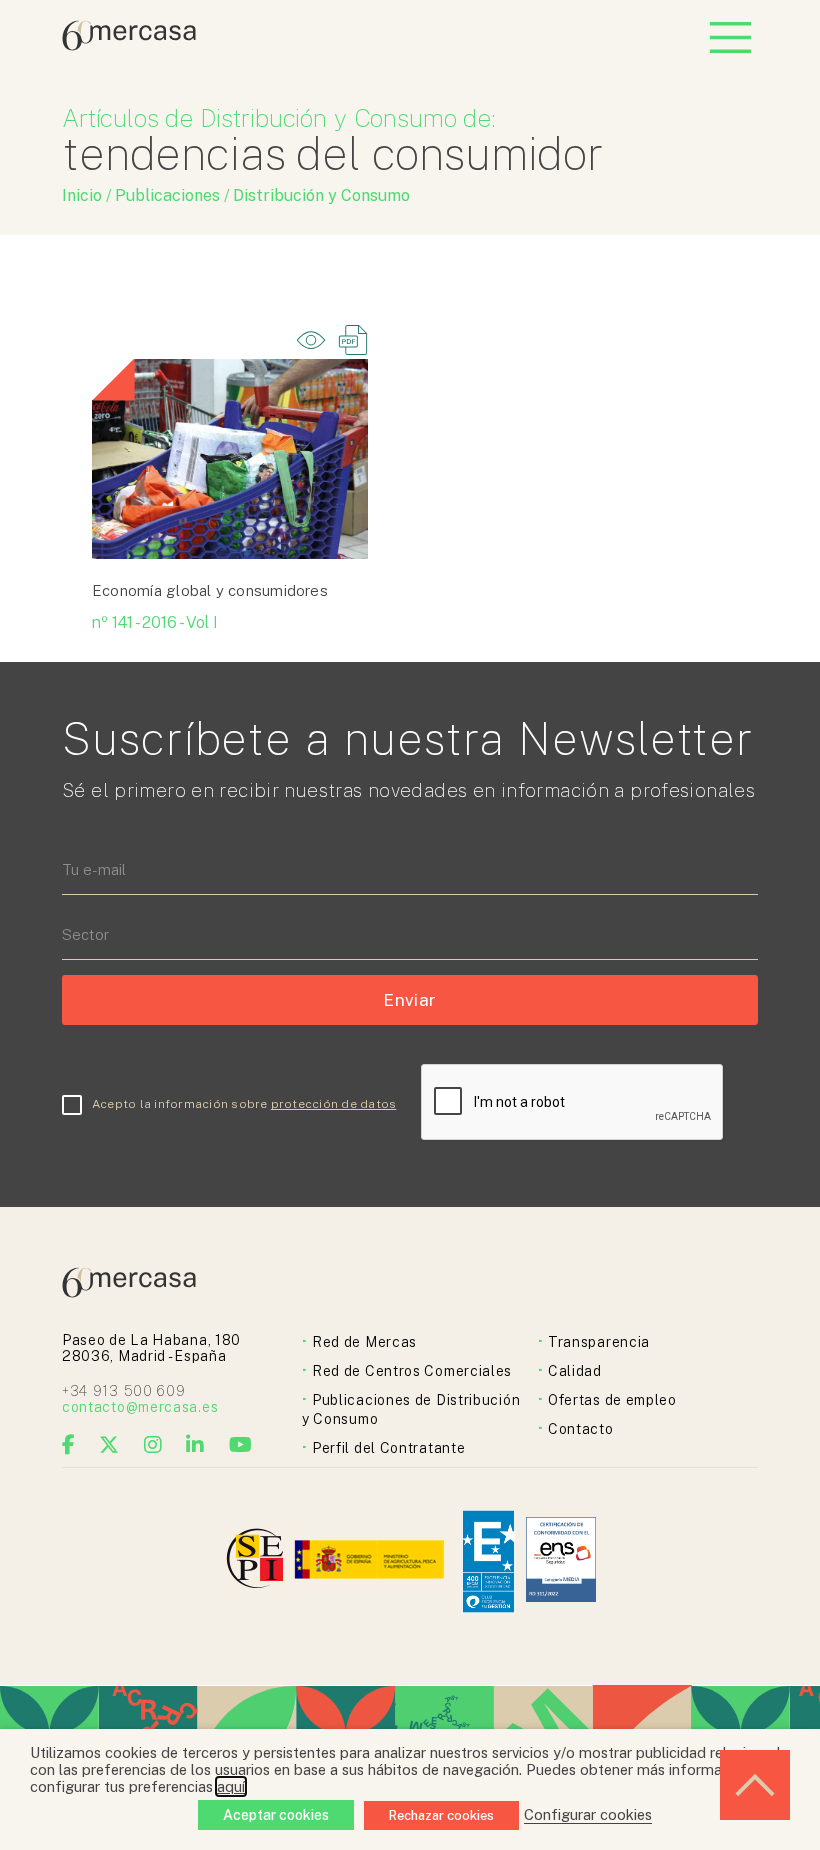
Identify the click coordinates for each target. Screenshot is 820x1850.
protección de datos (334, 1104)
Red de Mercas (364, 1342)
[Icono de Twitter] (109, 1445)
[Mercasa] (129, 45)
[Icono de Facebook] (69, 1445)
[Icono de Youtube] (241, 1445)
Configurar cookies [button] (588, 1814)
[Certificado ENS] (561, 1561)
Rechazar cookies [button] (441, 1815)
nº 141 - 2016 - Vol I (155, 622)
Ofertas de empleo (612, 1400)
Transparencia (599, 1342)
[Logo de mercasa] (258, 1561)
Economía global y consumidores (210, 590)
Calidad (575, 1371)
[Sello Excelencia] (488, 1561)
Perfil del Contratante (388, 1448)
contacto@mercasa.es (140, 1407)
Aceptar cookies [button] (276, 1815)
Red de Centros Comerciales (412, 1371)
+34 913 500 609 (124, 1391)
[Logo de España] (371, 1561)
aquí (231, 1786)
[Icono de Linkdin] (195, 1445)
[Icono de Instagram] (153, 1445)
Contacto (581, 1429)
